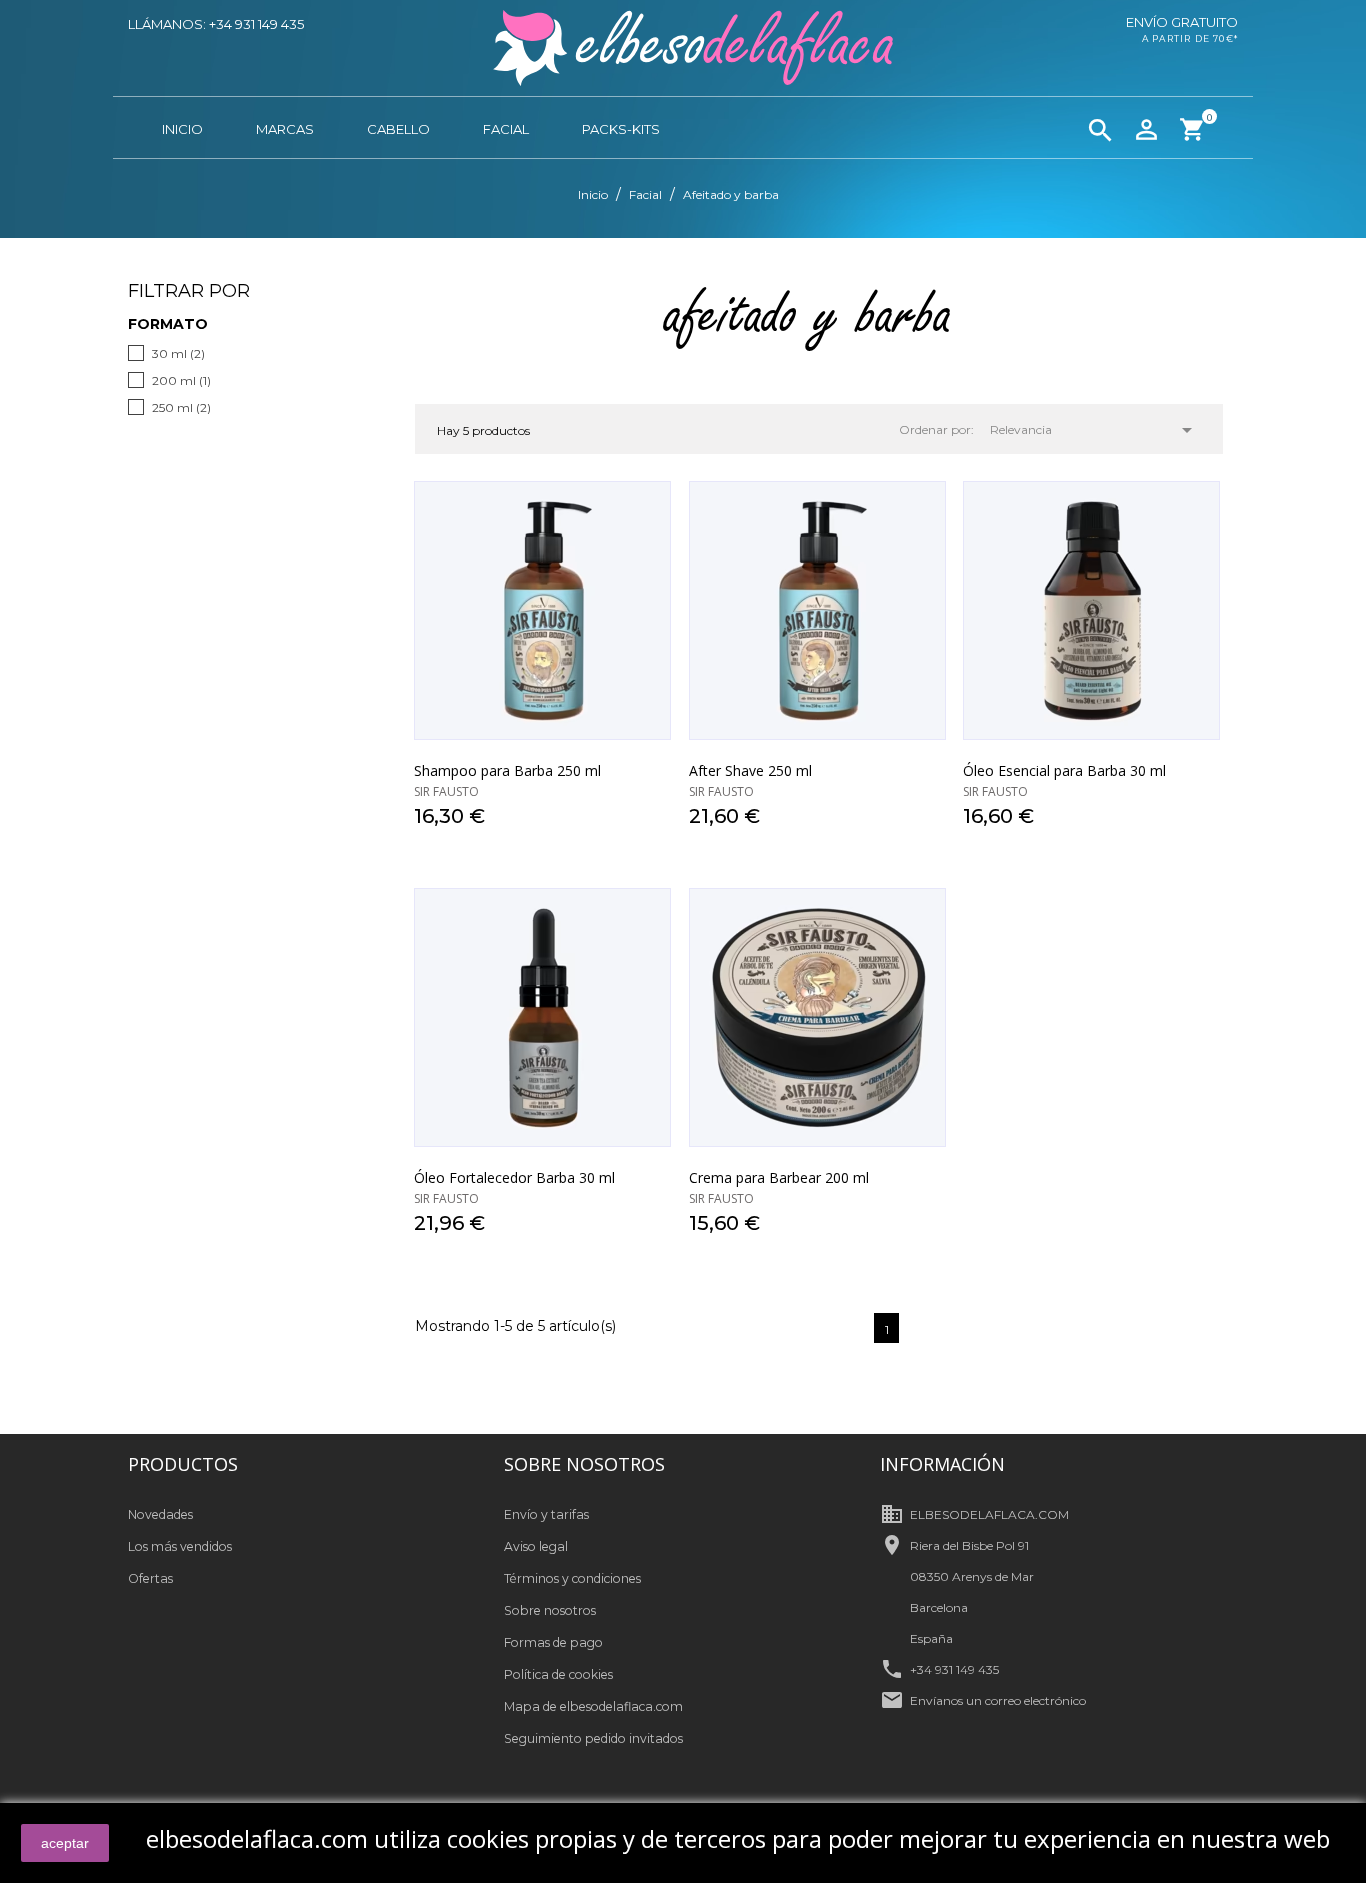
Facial (506, 129)
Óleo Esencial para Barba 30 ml (1064, 770)
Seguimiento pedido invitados (593, 1738)
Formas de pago (553, 1642)
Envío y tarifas (546, 1514)
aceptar (65, 1843)
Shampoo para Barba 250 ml (507, 770)
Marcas (285, 129)
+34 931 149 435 (954, 1669)
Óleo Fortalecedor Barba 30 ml (514, 1177)
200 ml (181, 380)
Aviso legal (536, 1546)
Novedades (160, 1514)
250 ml (181, 407)
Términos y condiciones (572, 1578)
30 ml (178, 353)
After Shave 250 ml (750, 770)
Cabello (398, 129)
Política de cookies (558, 1674)
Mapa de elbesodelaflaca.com (593, 1706)
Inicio (182, 129)
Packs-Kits (621, 129)
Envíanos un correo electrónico (998, 1700)
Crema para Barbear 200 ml (779, 1177)
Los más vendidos (180, 1546)
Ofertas (150, 1578)
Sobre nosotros (550, 1610)
